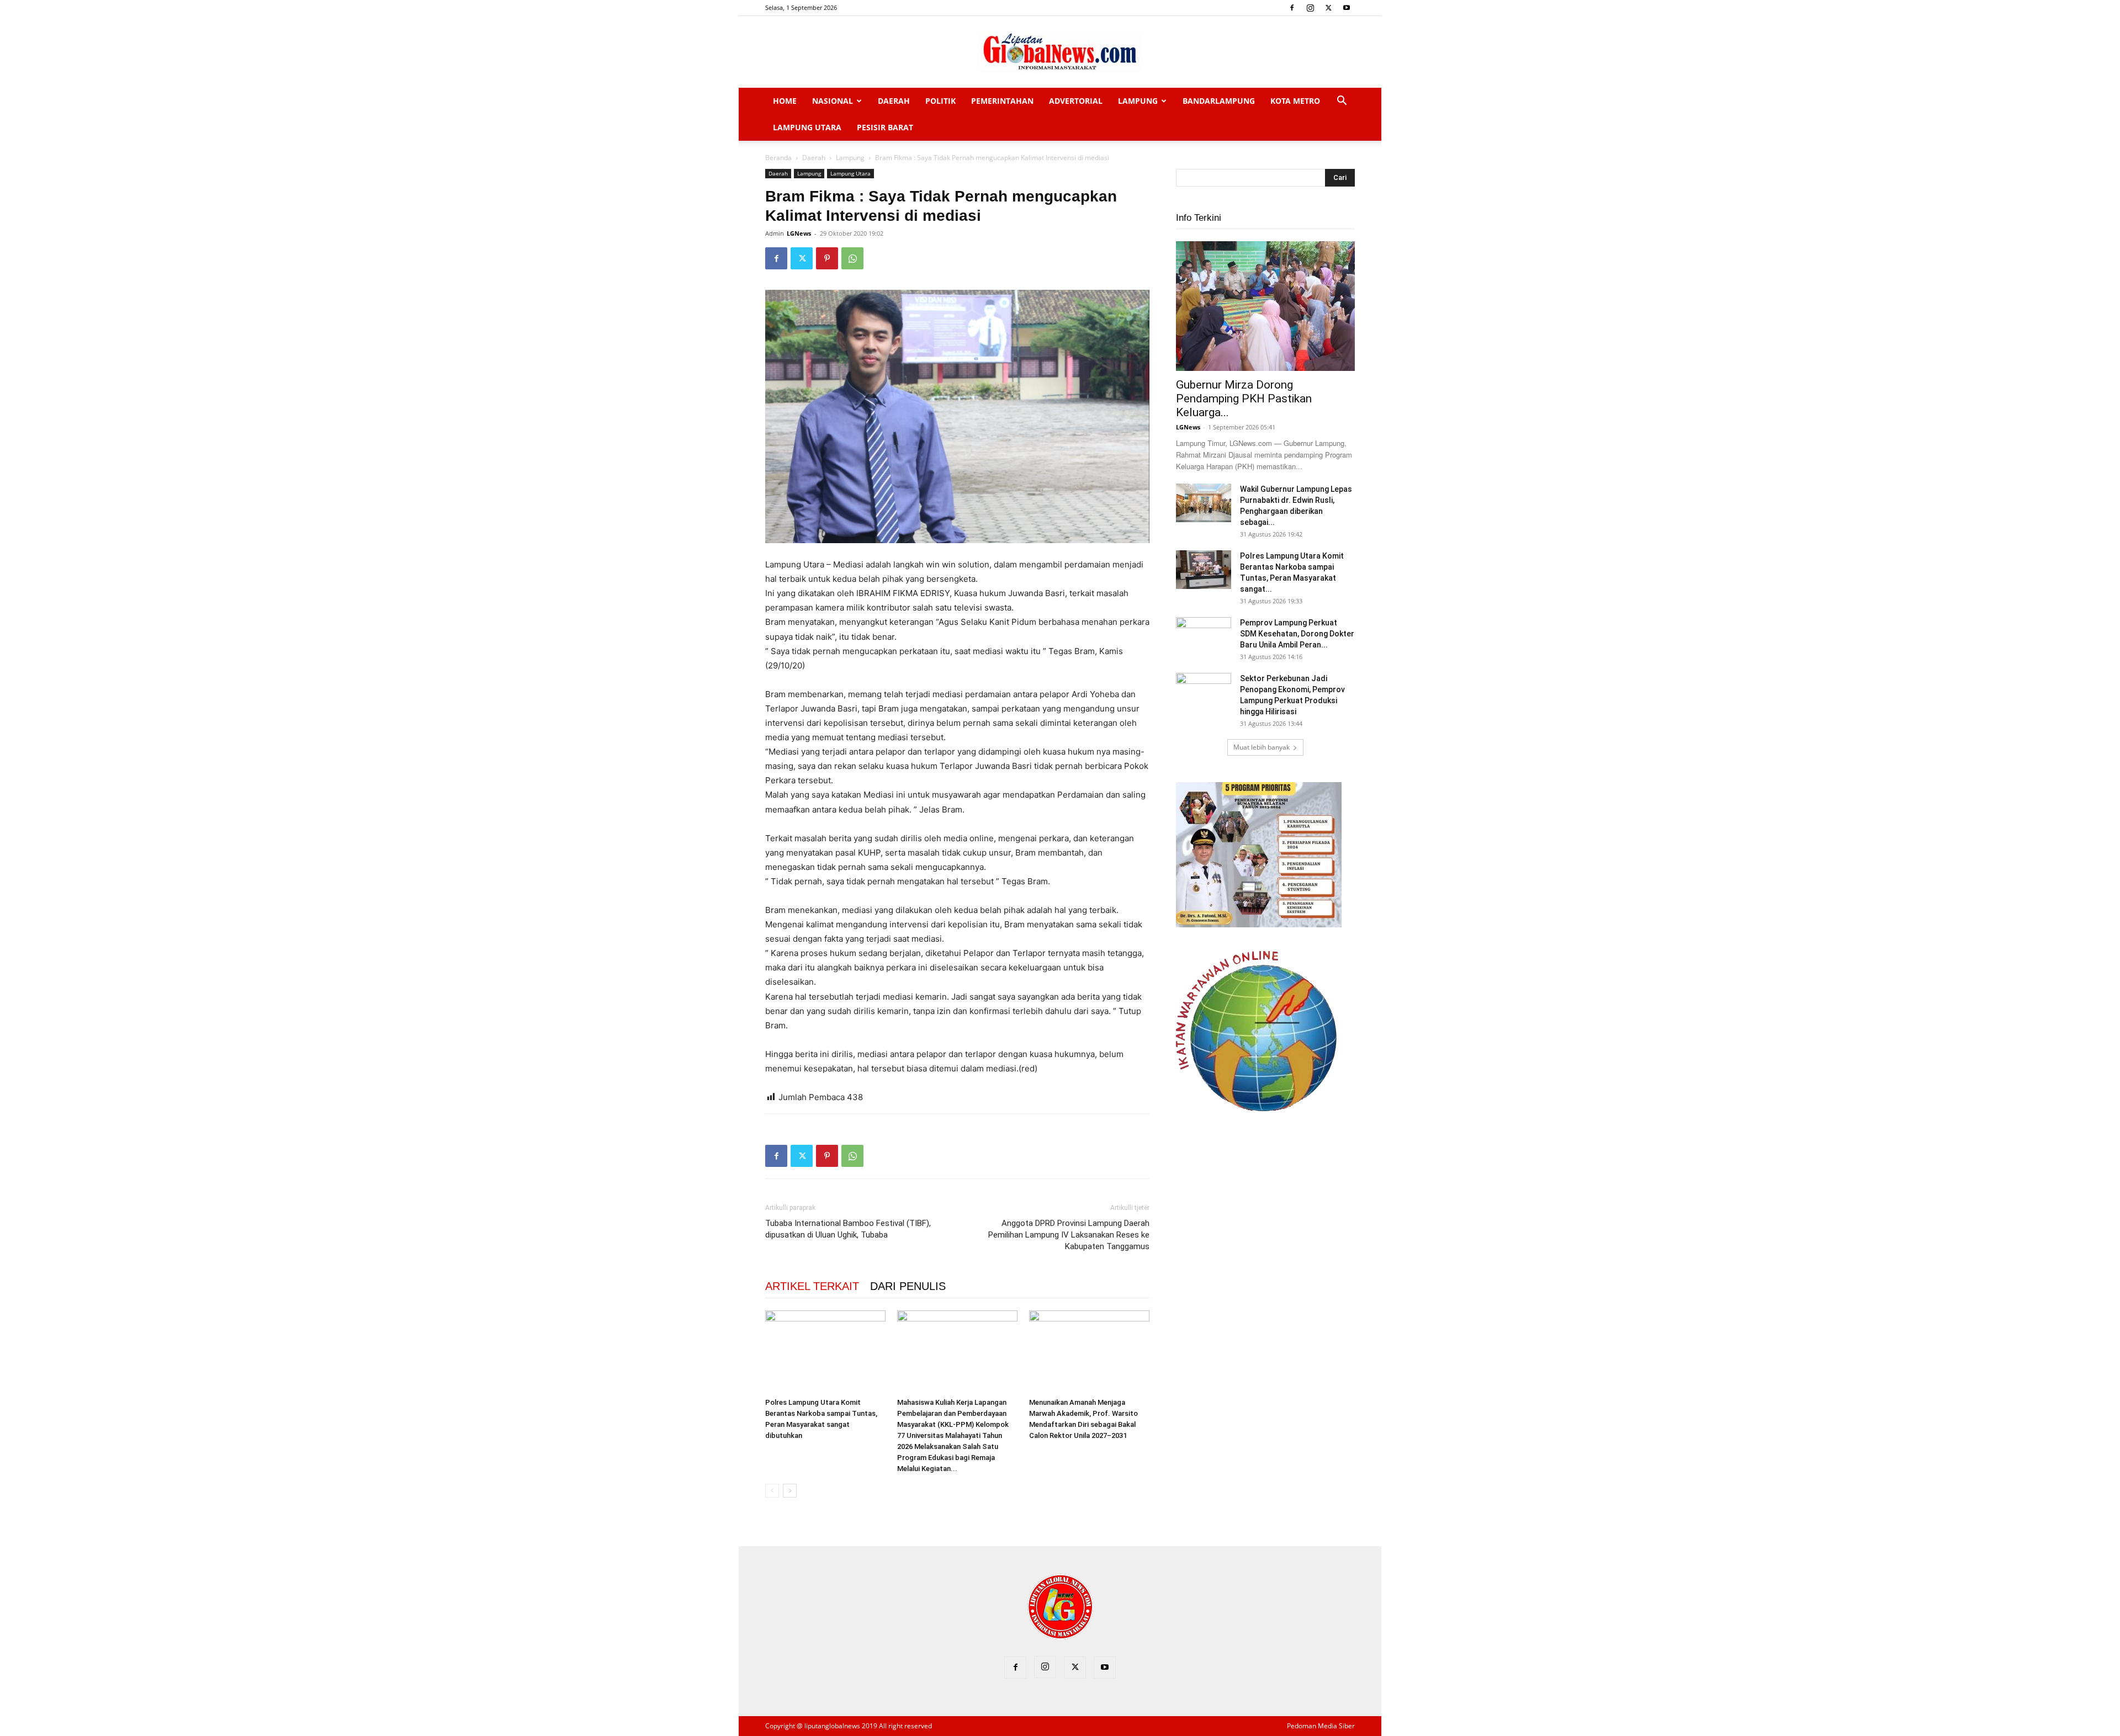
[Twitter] (1328, 8)
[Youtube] (1347, 8)
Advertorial (1076, 101)
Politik (940, 101)
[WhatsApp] (852, 258)
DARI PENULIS (908, 1286)
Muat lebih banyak (1262, 747)
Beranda (778, 158)
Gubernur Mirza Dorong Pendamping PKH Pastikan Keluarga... (1244, 399)
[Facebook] (1292, 8)
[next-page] (790, 1491)
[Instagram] (1310, 8)
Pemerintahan (1002, 101)
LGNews (799, 233)
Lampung (1138, 101)
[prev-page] (772, 1491)
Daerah (894, 101)
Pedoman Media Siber (1321, 1726)
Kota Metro (1295, 101)
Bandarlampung (1219, 101)
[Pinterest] (827, 258)
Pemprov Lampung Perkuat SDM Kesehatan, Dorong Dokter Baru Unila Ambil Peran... (1297, 634)
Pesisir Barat (885, 127)
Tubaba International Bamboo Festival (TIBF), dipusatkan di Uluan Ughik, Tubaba (848, 1229)
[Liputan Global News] (1060, 52)
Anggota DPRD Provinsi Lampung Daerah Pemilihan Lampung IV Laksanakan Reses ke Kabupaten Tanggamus (1069, 1235)
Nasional (833, 101)
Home (785, 101)
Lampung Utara (807, 127)
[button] (1342, 102)
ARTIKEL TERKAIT (812, 1286)
